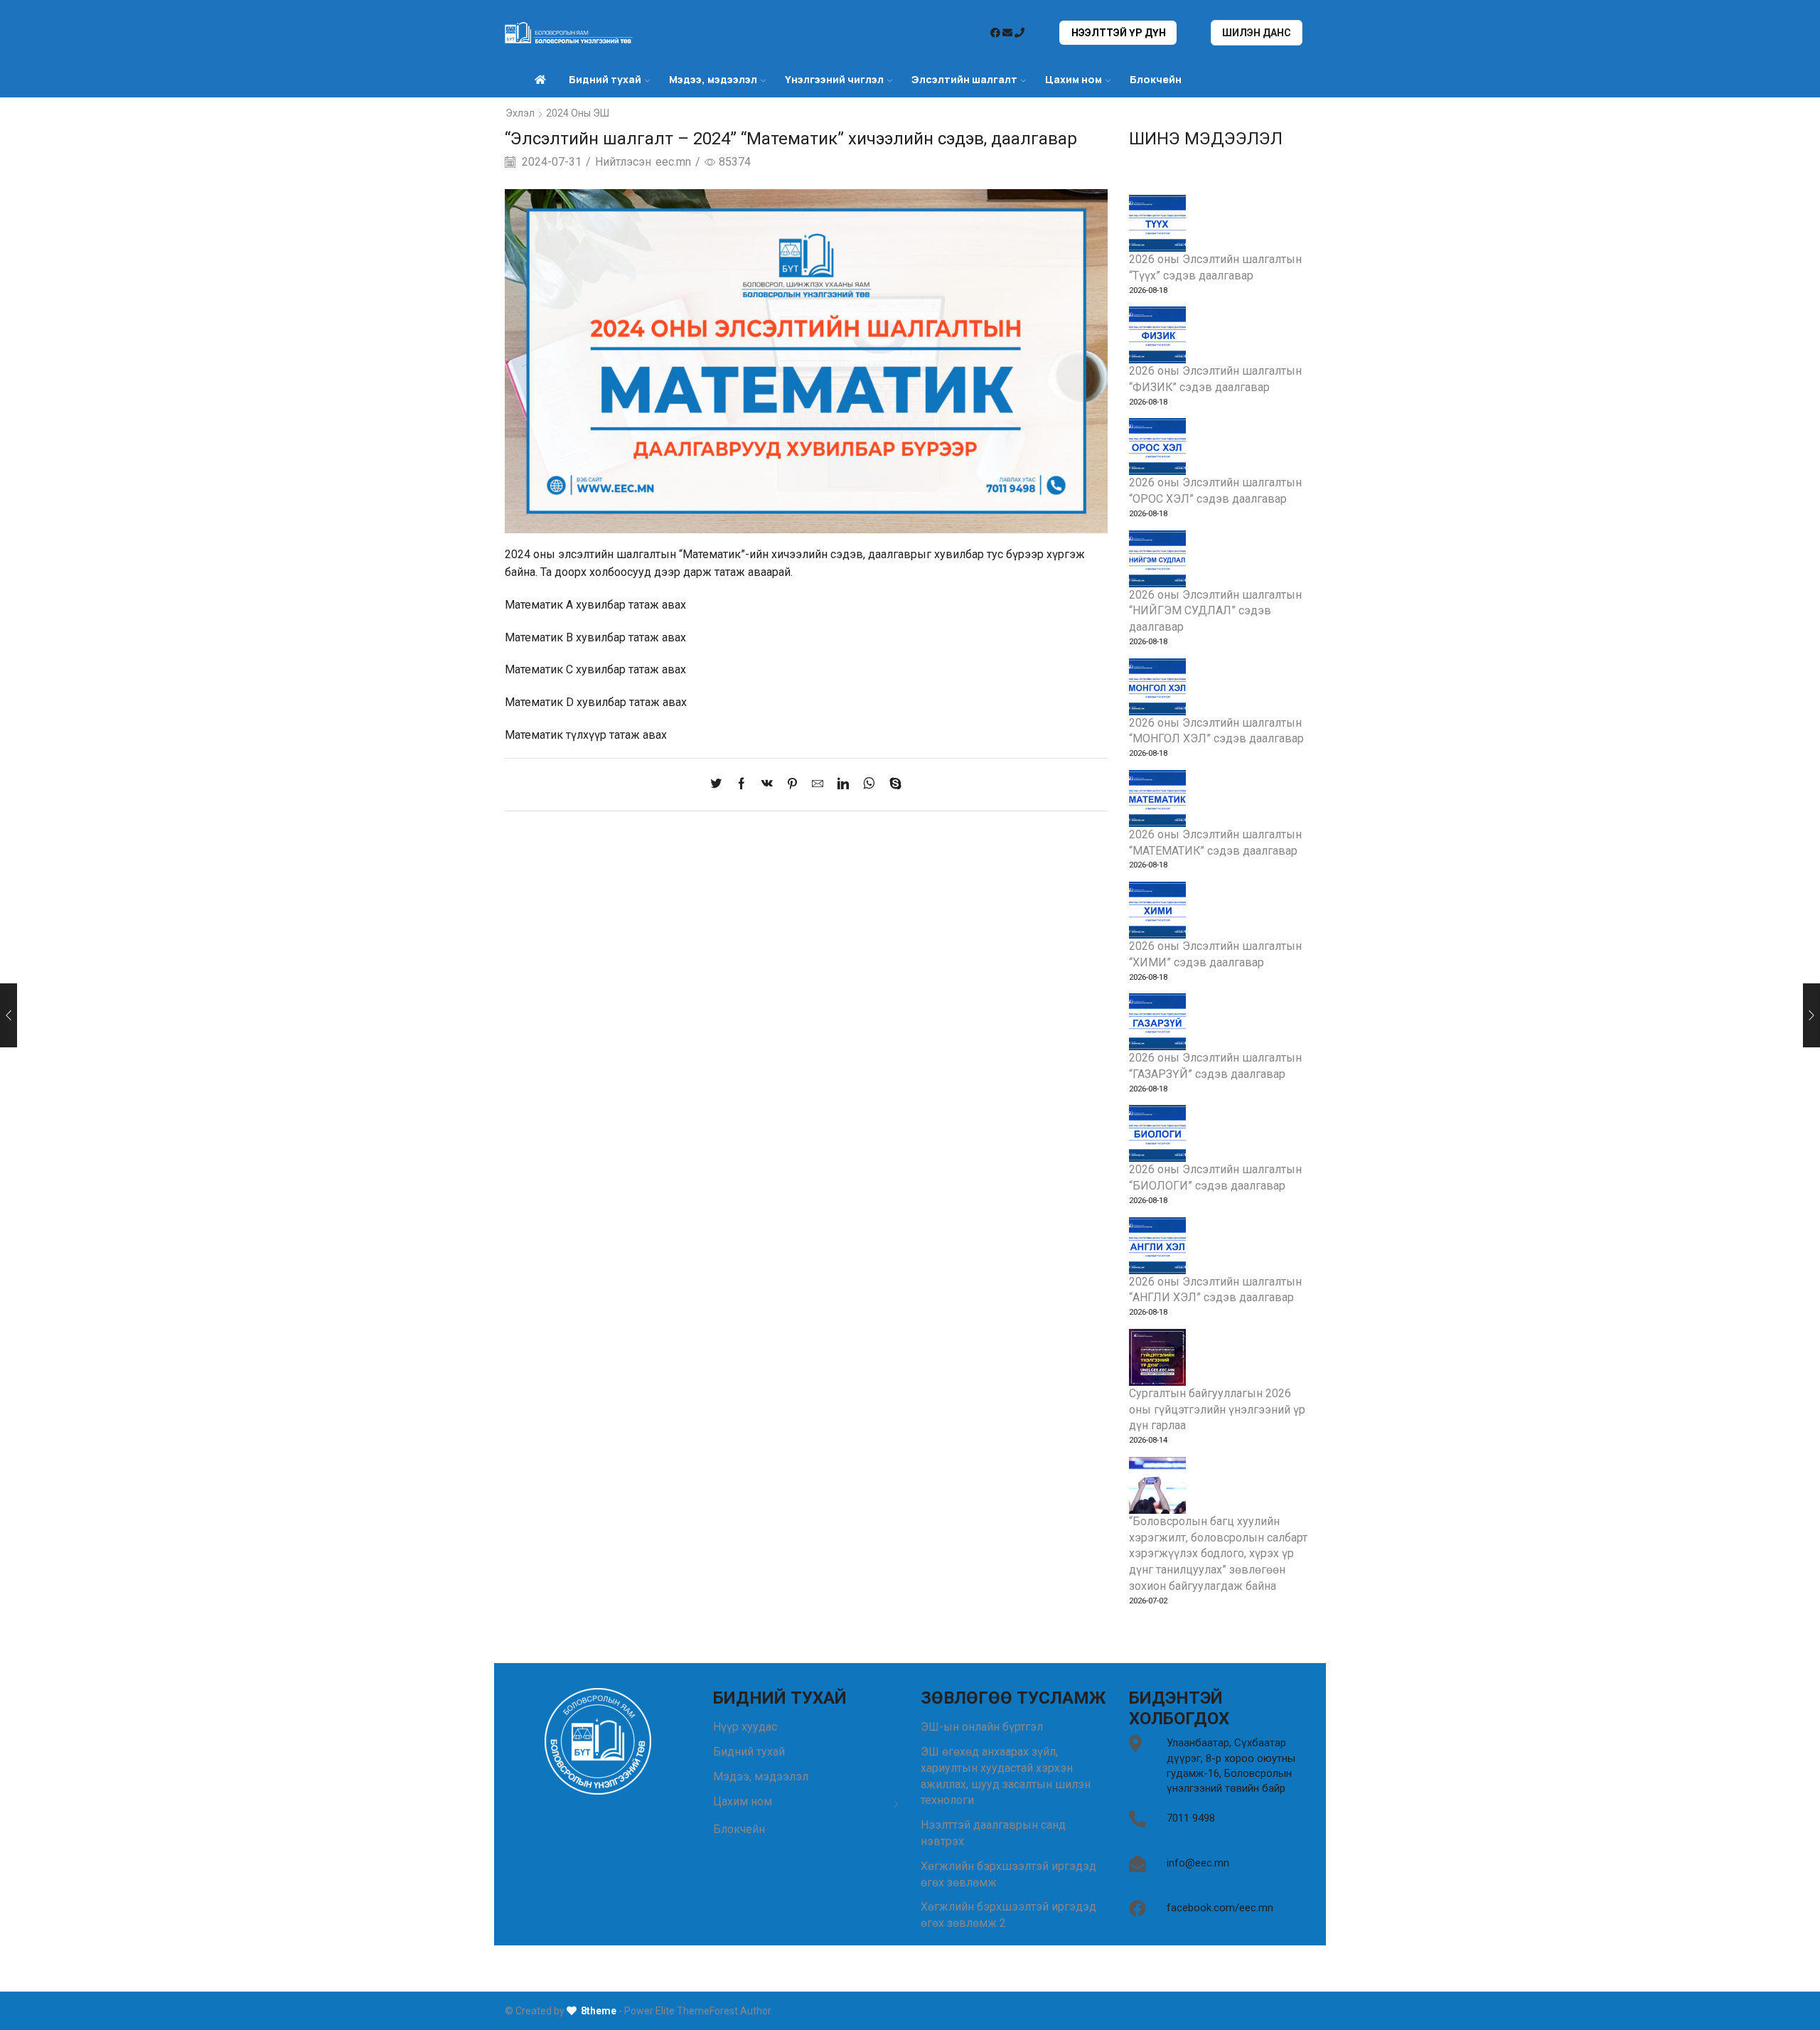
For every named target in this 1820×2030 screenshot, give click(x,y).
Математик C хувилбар (565, 669)
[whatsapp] (869, 785)
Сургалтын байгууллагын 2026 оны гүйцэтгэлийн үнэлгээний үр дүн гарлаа (1217, 1410)
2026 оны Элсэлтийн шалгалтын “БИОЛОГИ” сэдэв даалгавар (1215, 1177)
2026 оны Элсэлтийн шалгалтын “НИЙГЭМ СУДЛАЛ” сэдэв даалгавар (1215, 611)
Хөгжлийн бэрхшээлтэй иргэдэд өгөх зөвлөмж (1008, 1874)
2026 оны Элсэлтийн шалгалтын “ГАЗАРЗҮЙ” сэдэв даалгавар (1215, 1066)
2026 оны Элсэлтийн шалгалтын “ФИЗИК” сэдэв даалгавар (1215, 379)
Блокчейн (1156, 79)
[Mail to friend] (818, 785)
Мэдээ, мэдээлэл (761, 1777)
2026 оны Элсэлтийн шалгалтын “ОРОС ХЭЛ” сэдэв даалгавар (1215, 491)
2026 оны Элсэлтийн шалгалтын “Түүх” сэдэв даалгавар (1215, 267)
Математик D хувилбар (566, 702)
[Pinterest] (792, 785)
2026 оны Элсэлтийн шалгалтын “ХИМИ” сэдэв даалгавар (1215, 954)
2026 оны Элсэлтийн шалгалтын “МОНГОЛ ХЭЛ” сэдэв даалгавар (1216, 731)
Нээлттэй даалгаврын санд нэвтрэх (993, 1833)
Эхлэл (520, 113)
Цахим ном (1074, 79)
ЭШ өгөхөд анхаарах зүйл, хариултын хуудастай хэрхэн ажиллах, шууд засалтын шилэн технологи (1006, 1776)
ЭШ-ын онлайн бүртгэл (982, 1727)
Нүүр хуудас (745, 1727)
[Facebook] (742, 785)
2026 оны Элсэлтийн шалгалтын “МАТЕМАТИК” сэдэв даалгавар (1215, 843)
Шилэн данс (1257, 33)
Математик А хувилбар (565, 605)
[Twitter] (719, 785)
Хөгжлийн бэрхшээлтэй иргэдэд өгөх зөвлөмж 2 (1008, 1915)
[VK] (767, 785)
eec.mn (673, 162)
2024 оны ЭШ (578, 113)
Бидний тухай (749, 1752)
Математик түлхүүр (556, 735)
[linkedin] (843, 785)
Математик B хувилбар (565, 637)
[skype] (892, 785)
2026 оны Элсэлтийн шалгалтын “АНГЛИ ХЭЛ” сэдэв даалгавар (1215, 1290)
